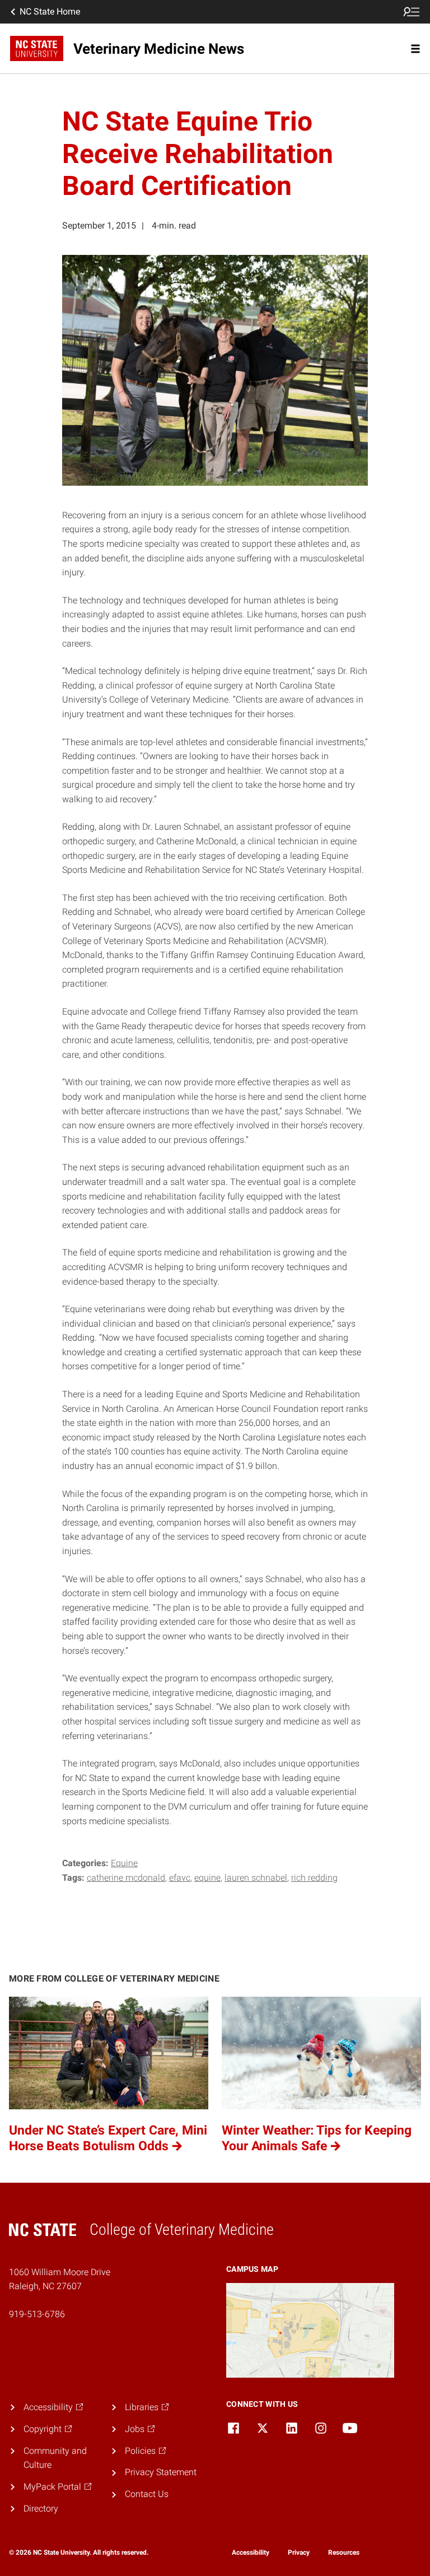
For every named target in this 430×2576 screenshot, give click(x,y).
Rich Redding (314, 1878)
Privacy (299, 2552)
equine (207, 1878)
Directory (41, 2508)
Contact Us (147, 2494)
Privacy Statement (161, 2472)
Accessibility (251, 2552)
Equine (124, 1863)
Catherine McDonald (126, 1878)
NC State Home (50, 11)
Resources (344, 2552)
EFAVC (180, 1878)
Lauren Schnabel (256, 1878)
